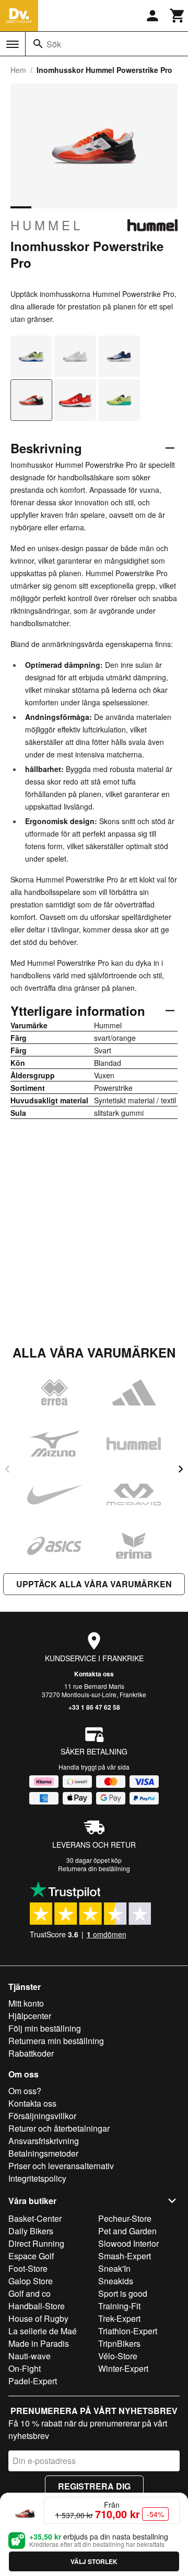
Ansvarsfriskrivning (44, 2141)
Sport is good (123, 2293)
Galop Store (31, 2281)
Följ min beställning (45, 2028)
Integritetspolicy (37, 2178)
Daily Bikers (31, 2231)
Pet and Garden (127, 2231)
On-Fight (25, 2368)
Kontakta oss (94, 1674)
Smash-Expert (125, 2256)
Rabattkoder (31, 2053)
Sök (54, 44)
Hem (18, 70)
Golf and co (30, 2293)
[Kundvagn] (178, 16)
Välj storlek (94, 2561)
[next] (181, 1469)
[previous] (7, 1469)
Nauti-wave (30, 2356)
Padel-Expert (33, 2381)
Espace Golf (31, 2256)
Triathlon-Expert (128, 2331)
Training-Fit (119, 2306)
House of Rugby (38, 2318)
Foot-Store (28, 2268)
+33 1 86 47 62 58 (94, 1707)
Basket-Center (35, 2218)
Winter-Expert (123, 2368)
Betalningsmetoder (43, 2153)
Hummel (47, 225)
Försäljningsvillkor (42, 2116)
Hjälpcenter (30, 2016)
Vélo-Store (118, 2356)
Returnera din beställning (94, 1868)
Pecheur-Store (125, 2218)
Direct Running (36, 2243)
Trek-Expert (119, 2318)
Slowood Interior (128, 2243)
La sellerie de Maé (43, 2331)
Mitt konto (26, 2003)
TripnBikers (119, 2343)
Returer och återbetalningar (59, 2128)
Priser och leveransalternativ (61, 2166)
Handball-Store (37, 2306)
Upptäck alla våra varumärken (94, 1584)
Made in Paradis (39, 2343)
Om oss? (25, 2091)
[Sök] (38, 44)
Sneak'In (114, 2268)
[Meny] (13, 44)
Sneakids (116, 2281)
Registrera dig (94, 2486)
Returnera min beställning (56, 2041)
